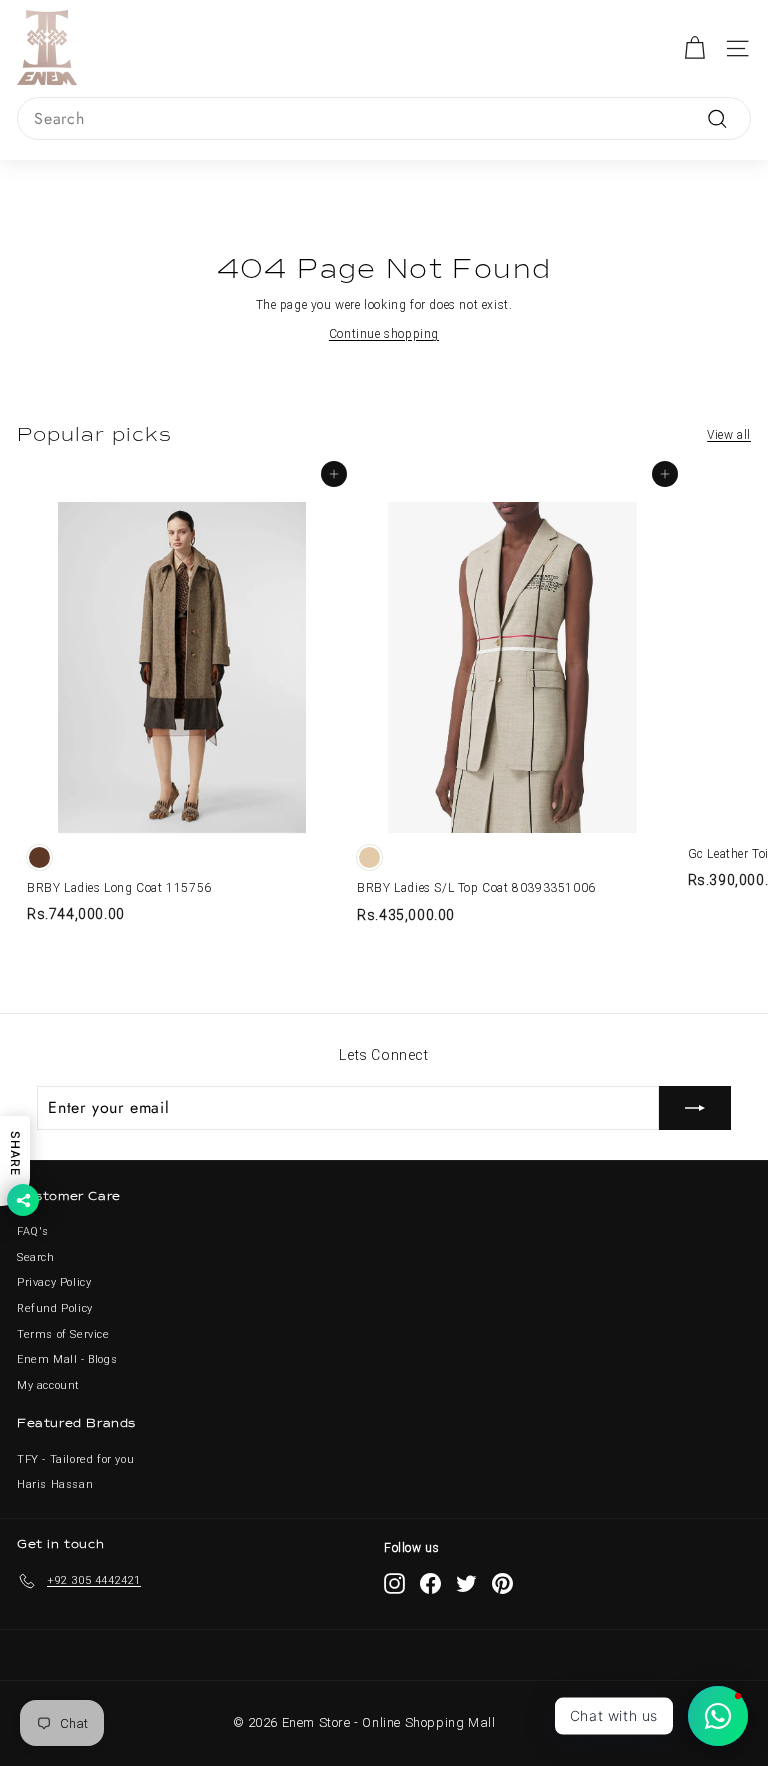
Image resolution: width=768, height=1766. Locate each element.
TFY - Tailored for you (75, 1459)
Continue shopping (384, 334)
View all (729, 435)
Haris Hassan (55, 1484)
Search (36, 1257)
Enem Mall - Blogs (67, 1359)
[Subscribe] (695, 1108)
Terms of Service (63, 1334)
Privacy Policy (54, 1282)
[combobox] (384, 119)
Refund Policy (55, 1308)
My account (48, 1385)
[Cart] (694, 48)
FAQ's (33, 1231)
